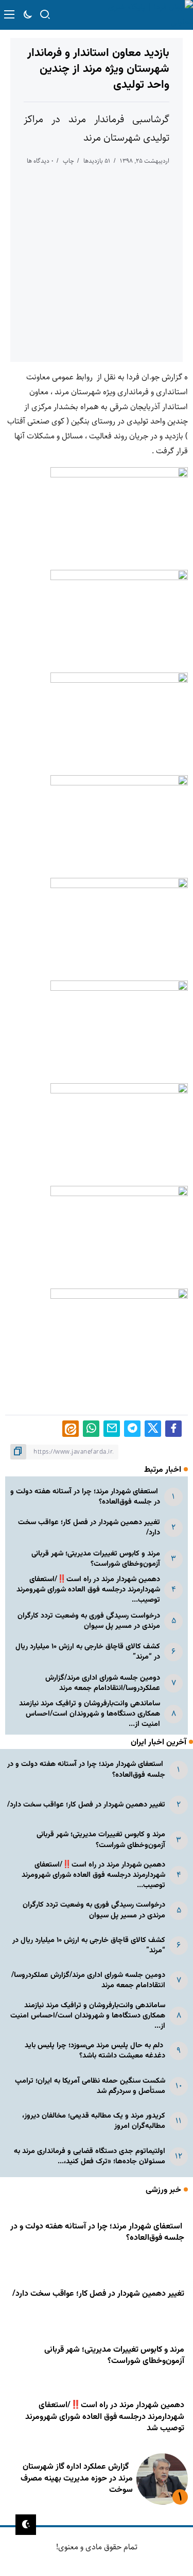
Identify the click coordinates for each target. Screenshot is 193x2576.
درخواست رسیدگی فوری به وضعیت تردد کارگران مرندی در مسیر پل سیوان (89, 1621)
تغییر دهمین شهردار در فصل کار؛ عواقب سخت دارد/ (89, 1527)
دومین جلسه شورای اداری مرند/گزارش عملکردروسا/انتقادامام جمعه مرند (103, 1683)
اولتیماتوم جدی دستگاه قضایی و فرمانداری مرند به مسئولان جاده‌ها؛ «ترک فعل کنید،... (90, 2156)
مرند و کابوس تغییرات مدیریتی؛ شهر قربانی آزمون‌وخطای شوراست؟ (96, 1559)
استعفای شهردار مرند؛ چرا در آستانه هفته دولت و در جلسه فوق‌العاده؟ (85, 1497)
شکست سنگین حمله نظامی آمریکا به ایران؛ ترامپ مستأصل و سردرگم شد (90, 2086)
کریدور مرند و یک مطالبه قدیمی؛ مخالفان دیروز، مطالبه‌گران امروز (94, 2121)
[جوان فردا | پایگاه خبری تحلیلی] (147, 15)
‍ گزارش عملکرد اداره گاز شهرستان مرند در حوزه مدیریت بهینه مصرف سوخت (77, 2478)
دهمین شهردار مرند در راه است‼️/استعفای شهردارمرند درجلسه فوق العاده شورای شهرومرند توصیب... (88, 1590)
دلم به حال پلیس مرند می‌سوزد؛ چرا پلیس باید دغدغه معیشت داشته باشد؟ (95, 2051)
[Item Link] (162, 2479)
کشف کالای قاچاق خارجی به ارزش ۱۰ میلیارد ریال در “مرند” (88, 1652)
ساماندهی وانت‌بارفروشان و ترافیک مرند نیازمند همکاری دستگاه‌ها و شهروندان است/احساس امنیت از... (90, 1714)
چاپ (68, 161)
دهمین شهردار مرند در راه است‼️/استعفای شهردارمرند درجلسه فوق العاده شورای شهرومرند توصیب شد (105, 2417)
